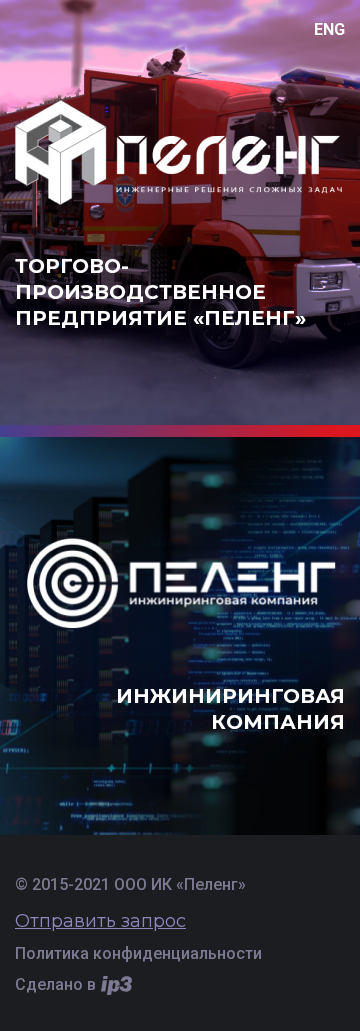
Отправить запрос (100, 921)
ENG (329, 29)
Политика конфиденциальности (138, 953)
